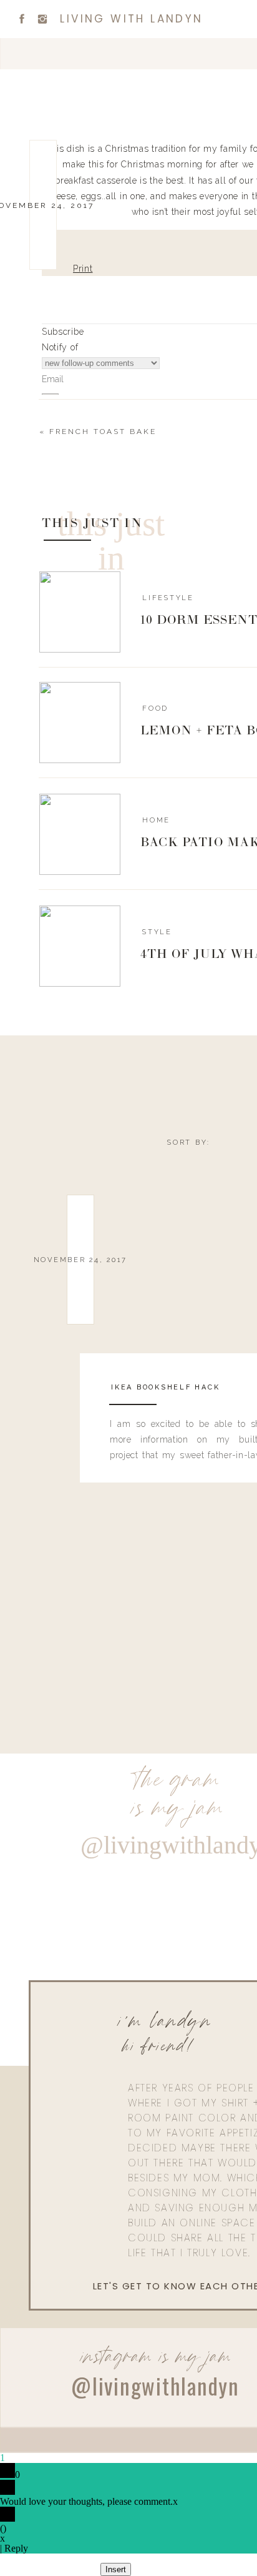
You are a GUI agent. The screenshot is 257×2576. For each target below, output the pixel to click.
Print (83, 269)
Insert (116, 2569)
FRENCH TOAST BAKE (103, 432)
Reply (16, 2548)
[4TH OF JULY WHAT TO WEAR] (80, 946)
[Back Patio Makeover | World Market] (80, 834)
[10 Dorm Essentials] (80, 612)
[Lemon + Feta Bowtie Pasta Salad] (80, 723)
